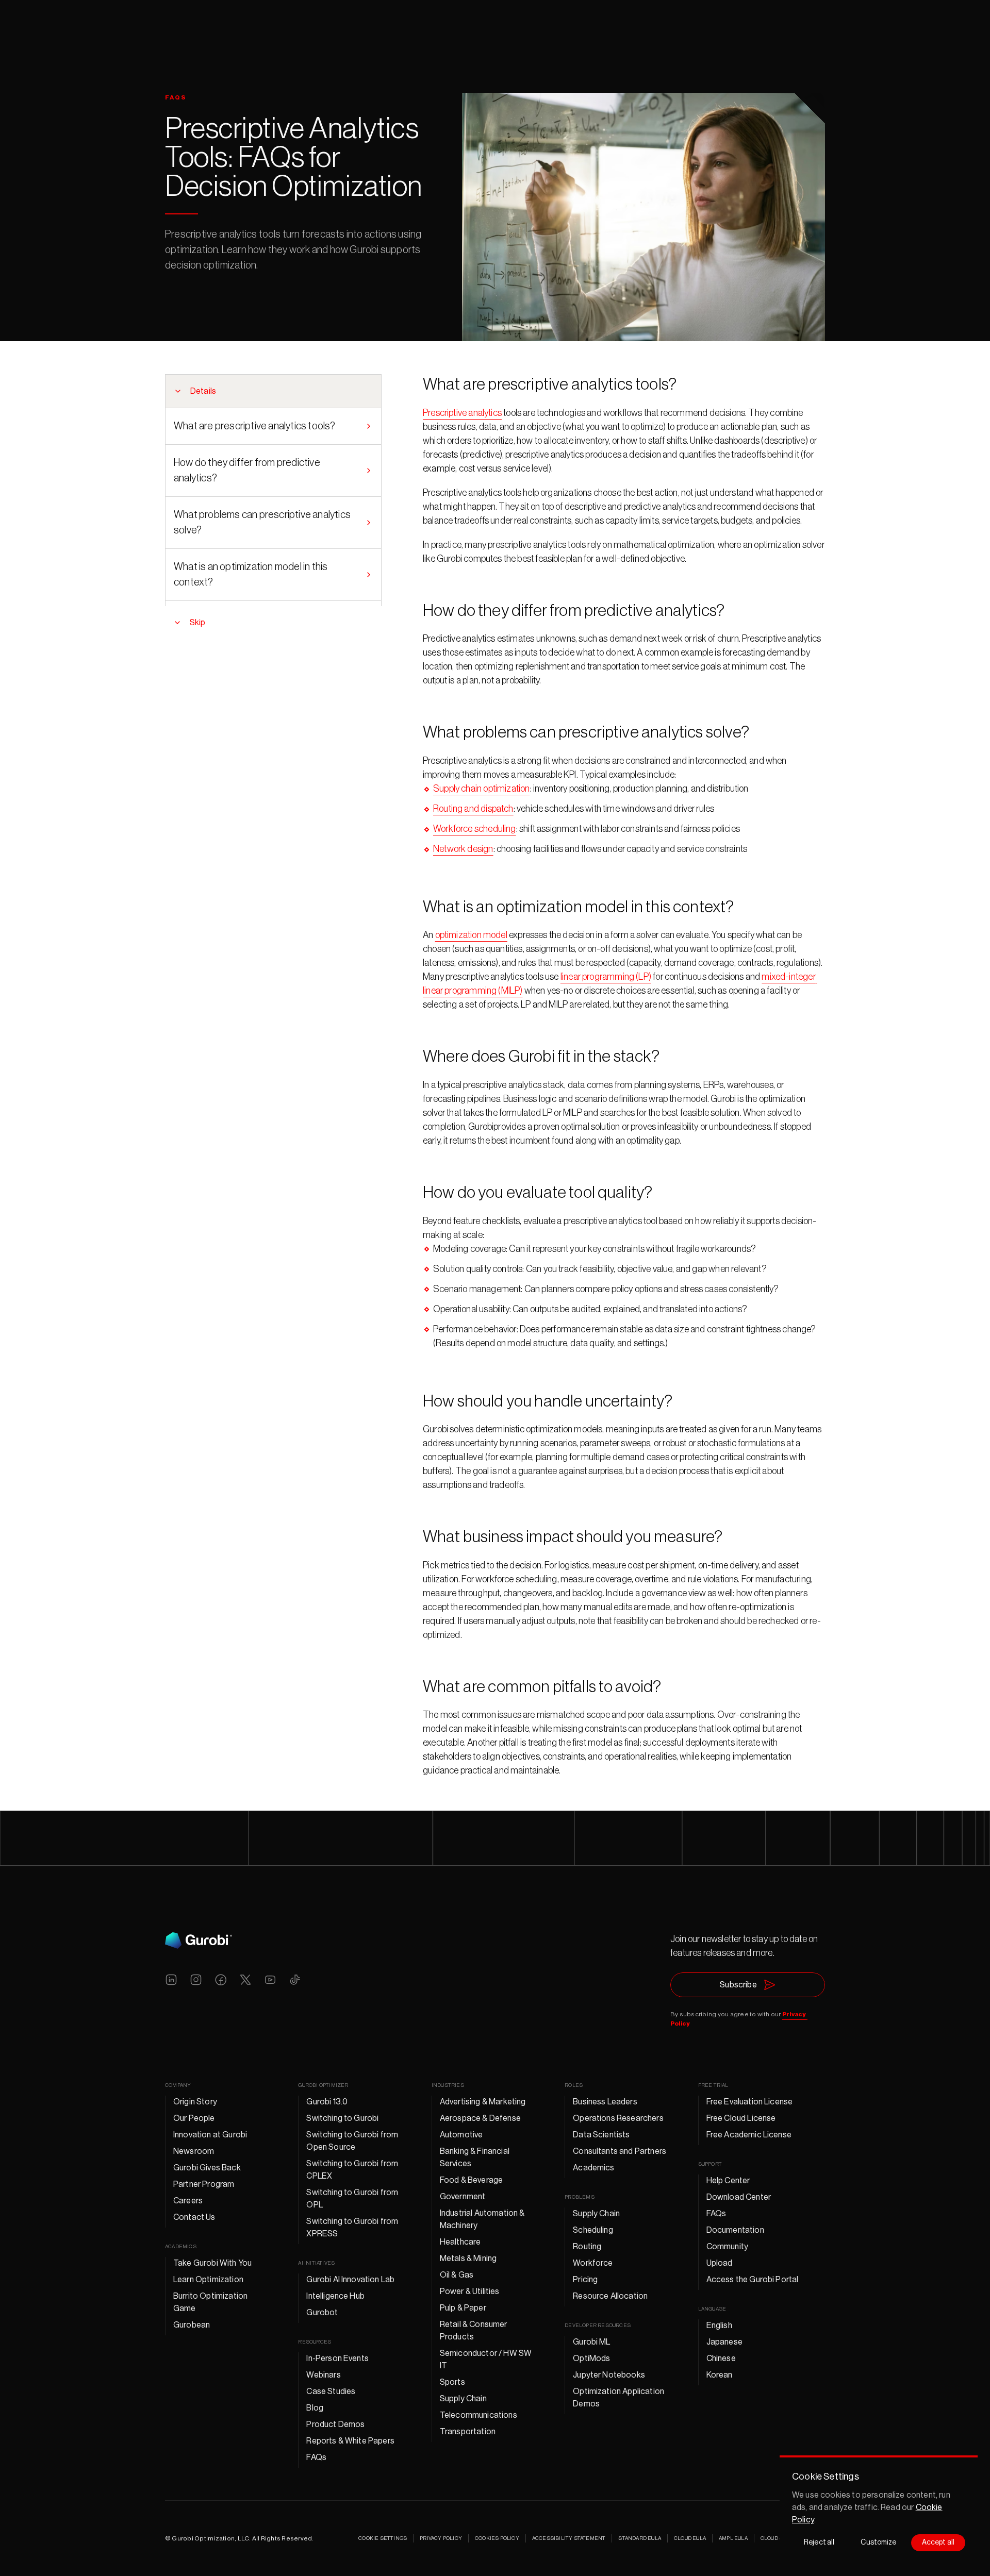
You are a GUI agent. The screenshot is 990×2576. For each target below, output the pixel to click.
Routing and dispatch (473, 809)
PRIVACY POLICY (441, 2538)
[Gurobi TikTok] (295, 1980)
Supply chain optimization (482, 789)
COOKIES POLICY (497, 2538)
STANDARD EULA (640, 2538)
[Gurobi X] (245, 1980)
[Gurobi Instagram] (196, 1980)
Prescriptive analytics (462, 413)
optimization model (471, 935)
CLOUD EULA (690, 2538)
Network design (463, 849)
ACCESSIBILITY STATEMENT (569, 2538)
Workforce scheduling (475, 829)
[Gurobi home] (199, 1941)
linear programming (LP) (606, 977)
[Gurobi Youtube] (270, 1980)
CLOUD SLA (775, 2538)
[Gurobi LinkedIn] (171, 1980)
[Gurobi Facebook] (221, 1980)
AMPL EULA (733, 2538)
